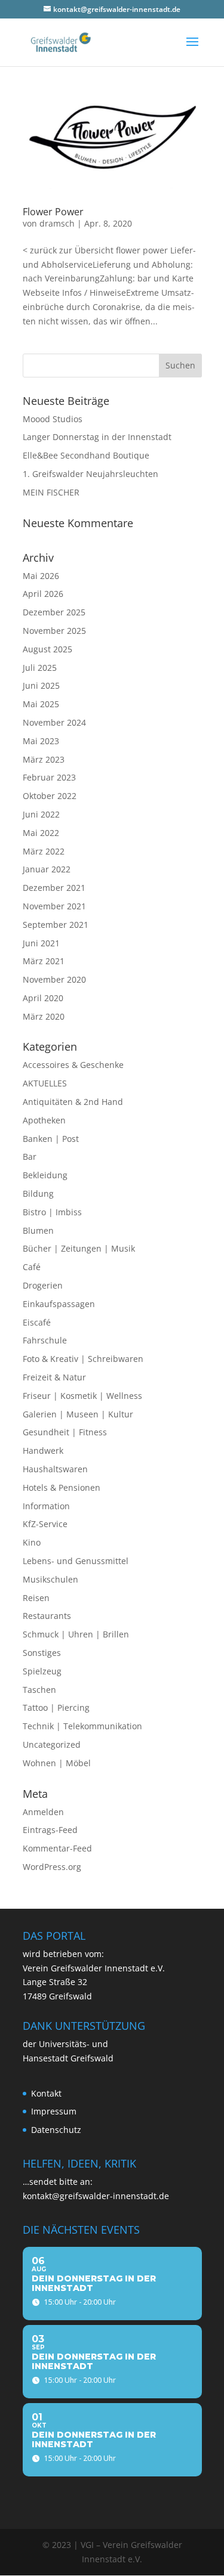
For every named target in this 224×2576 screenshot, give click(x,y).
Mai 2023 (41, 741)
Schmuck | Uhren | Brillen (76, 1634)
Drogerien (43, 1285)
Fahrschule (45, 1340)
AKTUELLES (45, 1083)
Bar (30, 1157)
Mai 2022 (41, 833)
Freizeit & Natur (54, 1377)
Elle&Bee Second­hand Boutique (86, 455)
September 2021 (56, 925)
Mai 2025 (41, 704)
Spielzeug (42, 1671)
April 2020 (43, 998)
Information (46, 1506)
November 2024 (54, 722)
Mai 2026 (41, 576)
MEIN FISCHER (51, 492)
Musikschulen (50, 1579)
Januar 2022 (47, 869)
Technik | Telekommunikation (82, 1726)
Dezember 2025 (54, 612)
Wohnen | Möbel (57, 1763)
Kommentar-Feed (57, 1848)
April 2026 (43, 594)
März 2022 (44, 851)
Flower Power (53, 212)
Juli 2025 (40, 668)
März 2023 (44, 759)
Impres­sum (54, 2111)
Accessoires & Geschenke (73, 1065)
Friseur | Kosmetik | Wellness (82, 1396)
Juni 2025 (41, 685)
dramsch (57, 223)
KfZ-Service (45, 1524)
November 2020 (54, 979)
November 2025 (54, 631)
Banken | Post (51, 1139)
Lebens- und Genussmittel (76, 1561)
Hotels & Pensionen (62, 1487)
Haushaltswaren (55, 1469)
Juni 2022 (41, 814)
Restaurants (47, 1616)
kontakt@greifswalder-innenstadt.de (96, 2196)
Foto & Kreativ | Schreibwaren (83, 1359)
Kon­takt (46, 2093)
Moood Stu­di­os (53, 419)
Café (32, 1267)
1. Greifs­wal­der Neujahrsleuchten (90, 474)
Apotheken (44, 1120)
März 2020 (44, 1016)
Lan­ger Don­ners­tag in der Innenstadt (97, 437)
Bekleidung (45, 1175)
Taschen (39, 1690)
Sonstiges (42, 1653)
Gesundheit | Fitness (65, 1432)
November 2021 (54, 906)
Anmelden (43, 1812)
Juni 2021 (41, 943)
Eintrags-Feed (50, 1830)
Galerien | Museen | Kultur (78, 1414)
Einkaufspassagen (59, 1304)
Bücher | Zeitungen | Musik (79, 1248)
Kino (32, 1542)
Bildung (38, 1193)
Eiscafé (37, 1322)
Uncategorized (52, 1744)
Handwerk (43, 1450)
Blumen (38, 1230)
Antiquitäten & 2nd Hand (73, 1102)
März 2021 (44, 961)
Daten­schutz (56, 2130)
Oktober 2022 (50, 796)
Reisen (36, 1598)
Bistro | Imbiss (52, 1212)
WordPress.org (52, 1867)
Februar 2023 (49, 777)
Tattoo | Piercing (56, 1707)
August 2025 (47, 649)
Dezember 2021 (54, 888)
